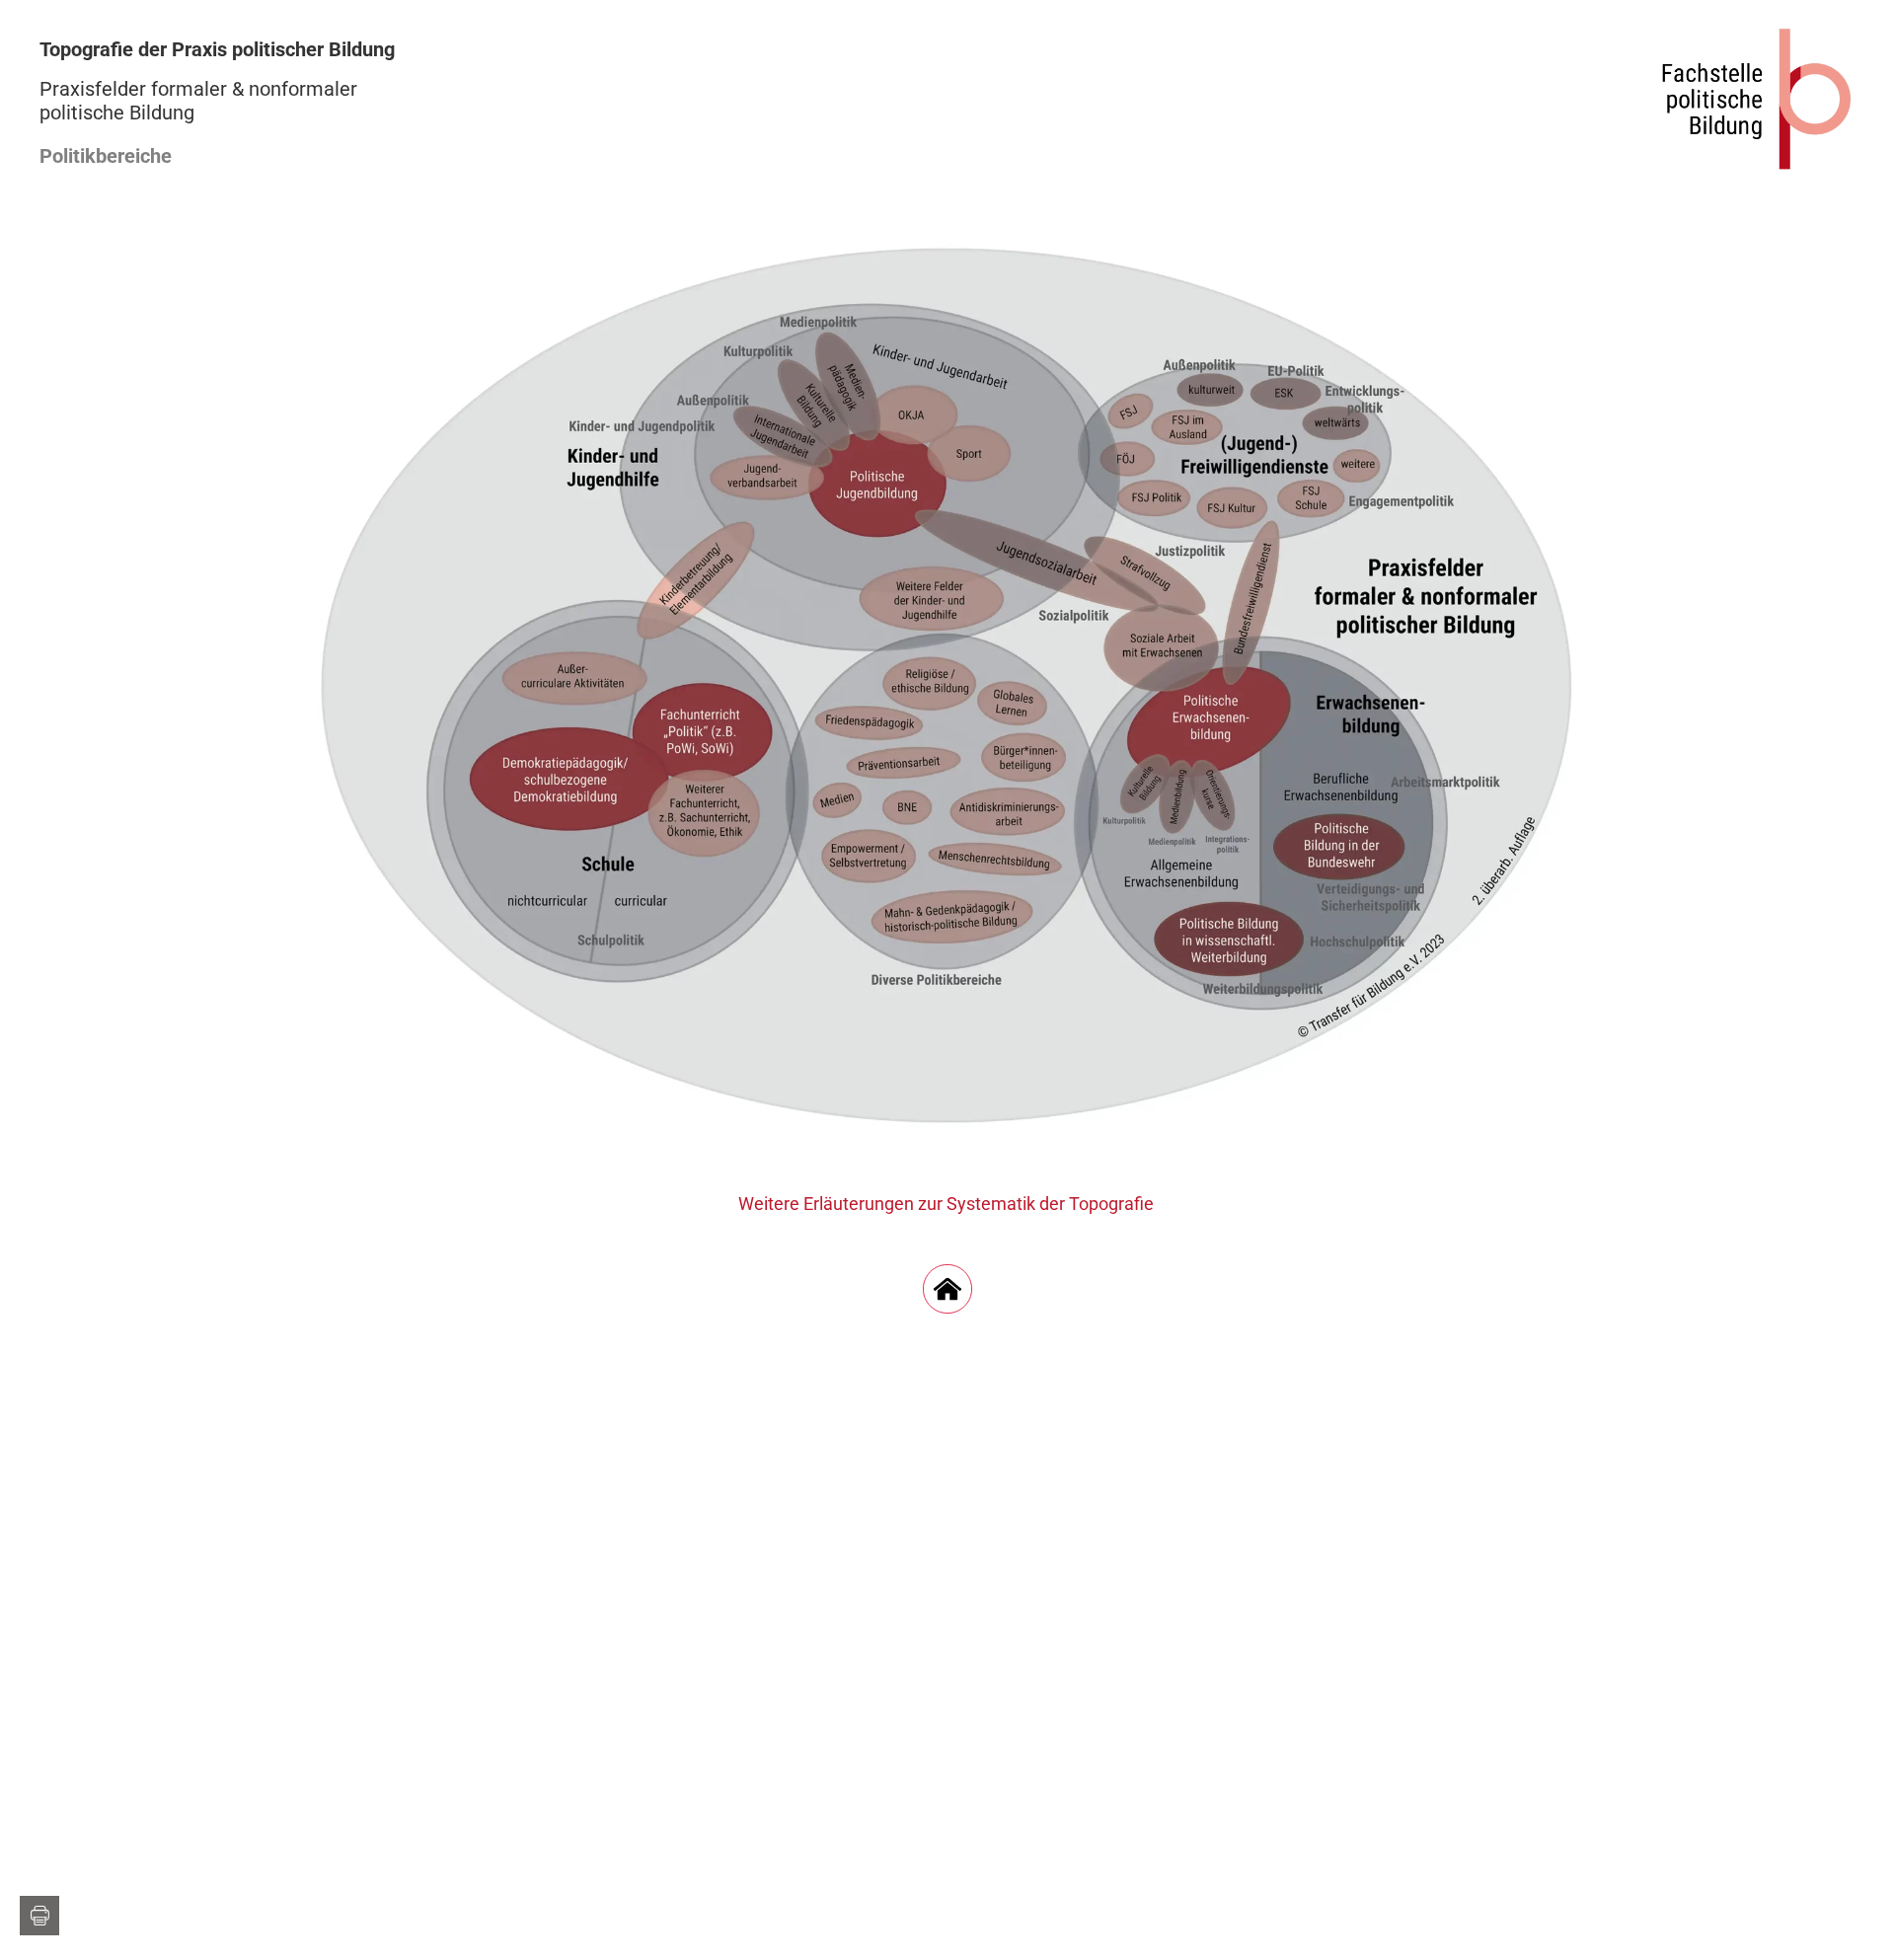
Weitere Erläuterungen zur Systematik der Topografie (948, 1204)
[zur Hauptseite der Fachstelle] (1757, 99)
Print (39, 1916)
